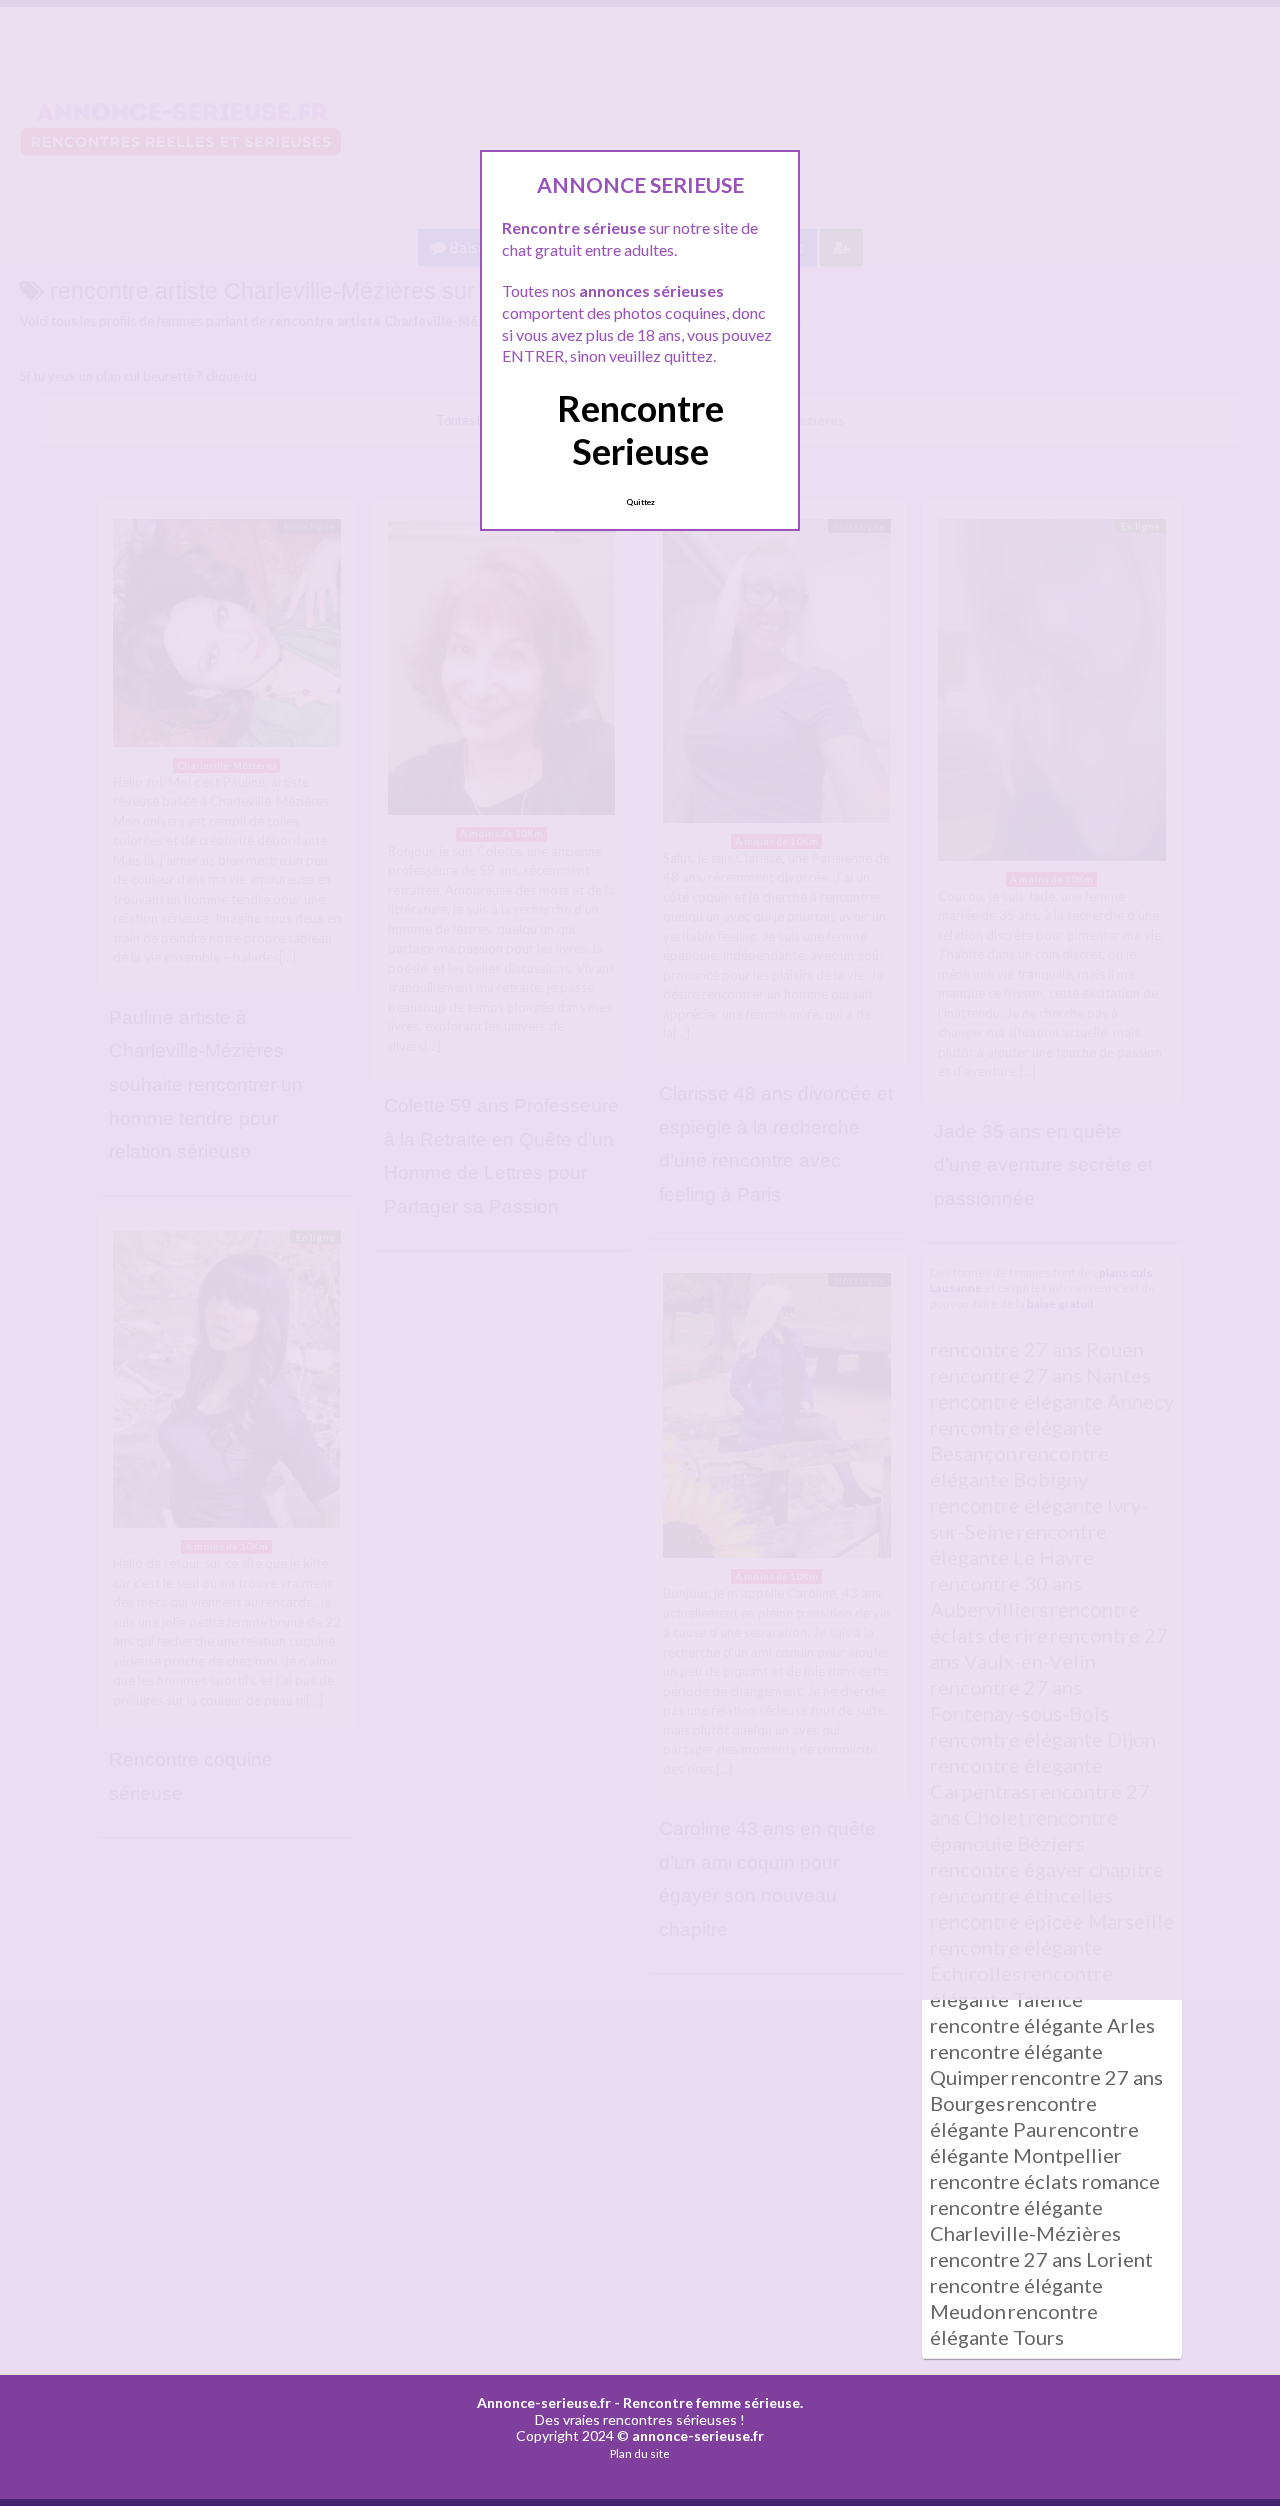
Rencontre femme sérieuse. (713, 2402)
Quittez (640, 502)
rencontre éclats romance (1045, 2181)
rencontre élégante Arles (1042, 2025)
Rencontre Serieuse (640, 429)
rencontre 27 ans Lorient (1041, 2259)
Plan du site (640, 2453)
